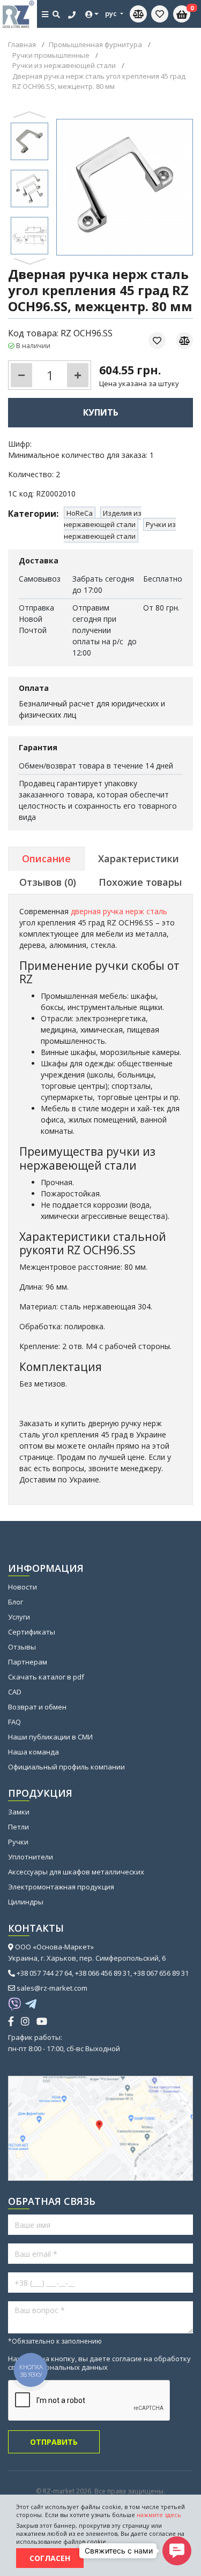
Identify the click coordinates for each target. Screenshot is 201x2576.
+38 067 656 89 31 (161, 1973)
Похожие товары (140, 882)
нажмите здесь (159, 2515)
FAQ (14, 1722)
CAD (15, 1692)
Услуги (19, 1617)
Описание (46, 858)
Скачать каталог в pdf (46, 1677)
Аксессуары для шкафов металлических (76, 1872)
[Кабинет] (92, 14)
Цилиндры (26, 1902)
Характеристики (139, 858)
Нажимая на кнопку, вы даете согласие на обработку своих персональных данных (99, 2363)
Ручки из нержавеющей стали (120, 530)
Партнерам (28, 1662)
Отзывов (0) (48, 882)
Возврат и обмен (37, 1707)
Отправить (54, 2442)
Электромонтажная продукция (61, 1887)
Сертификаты (32, 1632)
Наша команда (33, 1752)
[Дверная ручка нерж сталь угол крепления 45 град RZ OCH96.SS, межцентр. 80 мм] (29, 141)
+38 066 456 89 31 (103, 1973)
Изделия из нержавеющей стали (103, 519)
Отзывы (22, 1647)
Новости (23, 1587)
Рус (112, 13)
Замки (19, 1812)
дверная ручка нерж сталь (119, 911)
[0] (160, 14)
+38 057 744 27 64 (44, 1973)
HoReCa (80, 513)
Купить (101, 412)
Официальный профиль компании (66, 1767)
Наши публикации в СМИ (50, 1737)
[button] (30, 261)
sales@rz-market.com (52, 1988)
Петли (18, 1827)
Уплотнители (31, 1857)
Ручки (18, 1842)
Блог (16, 1602)
